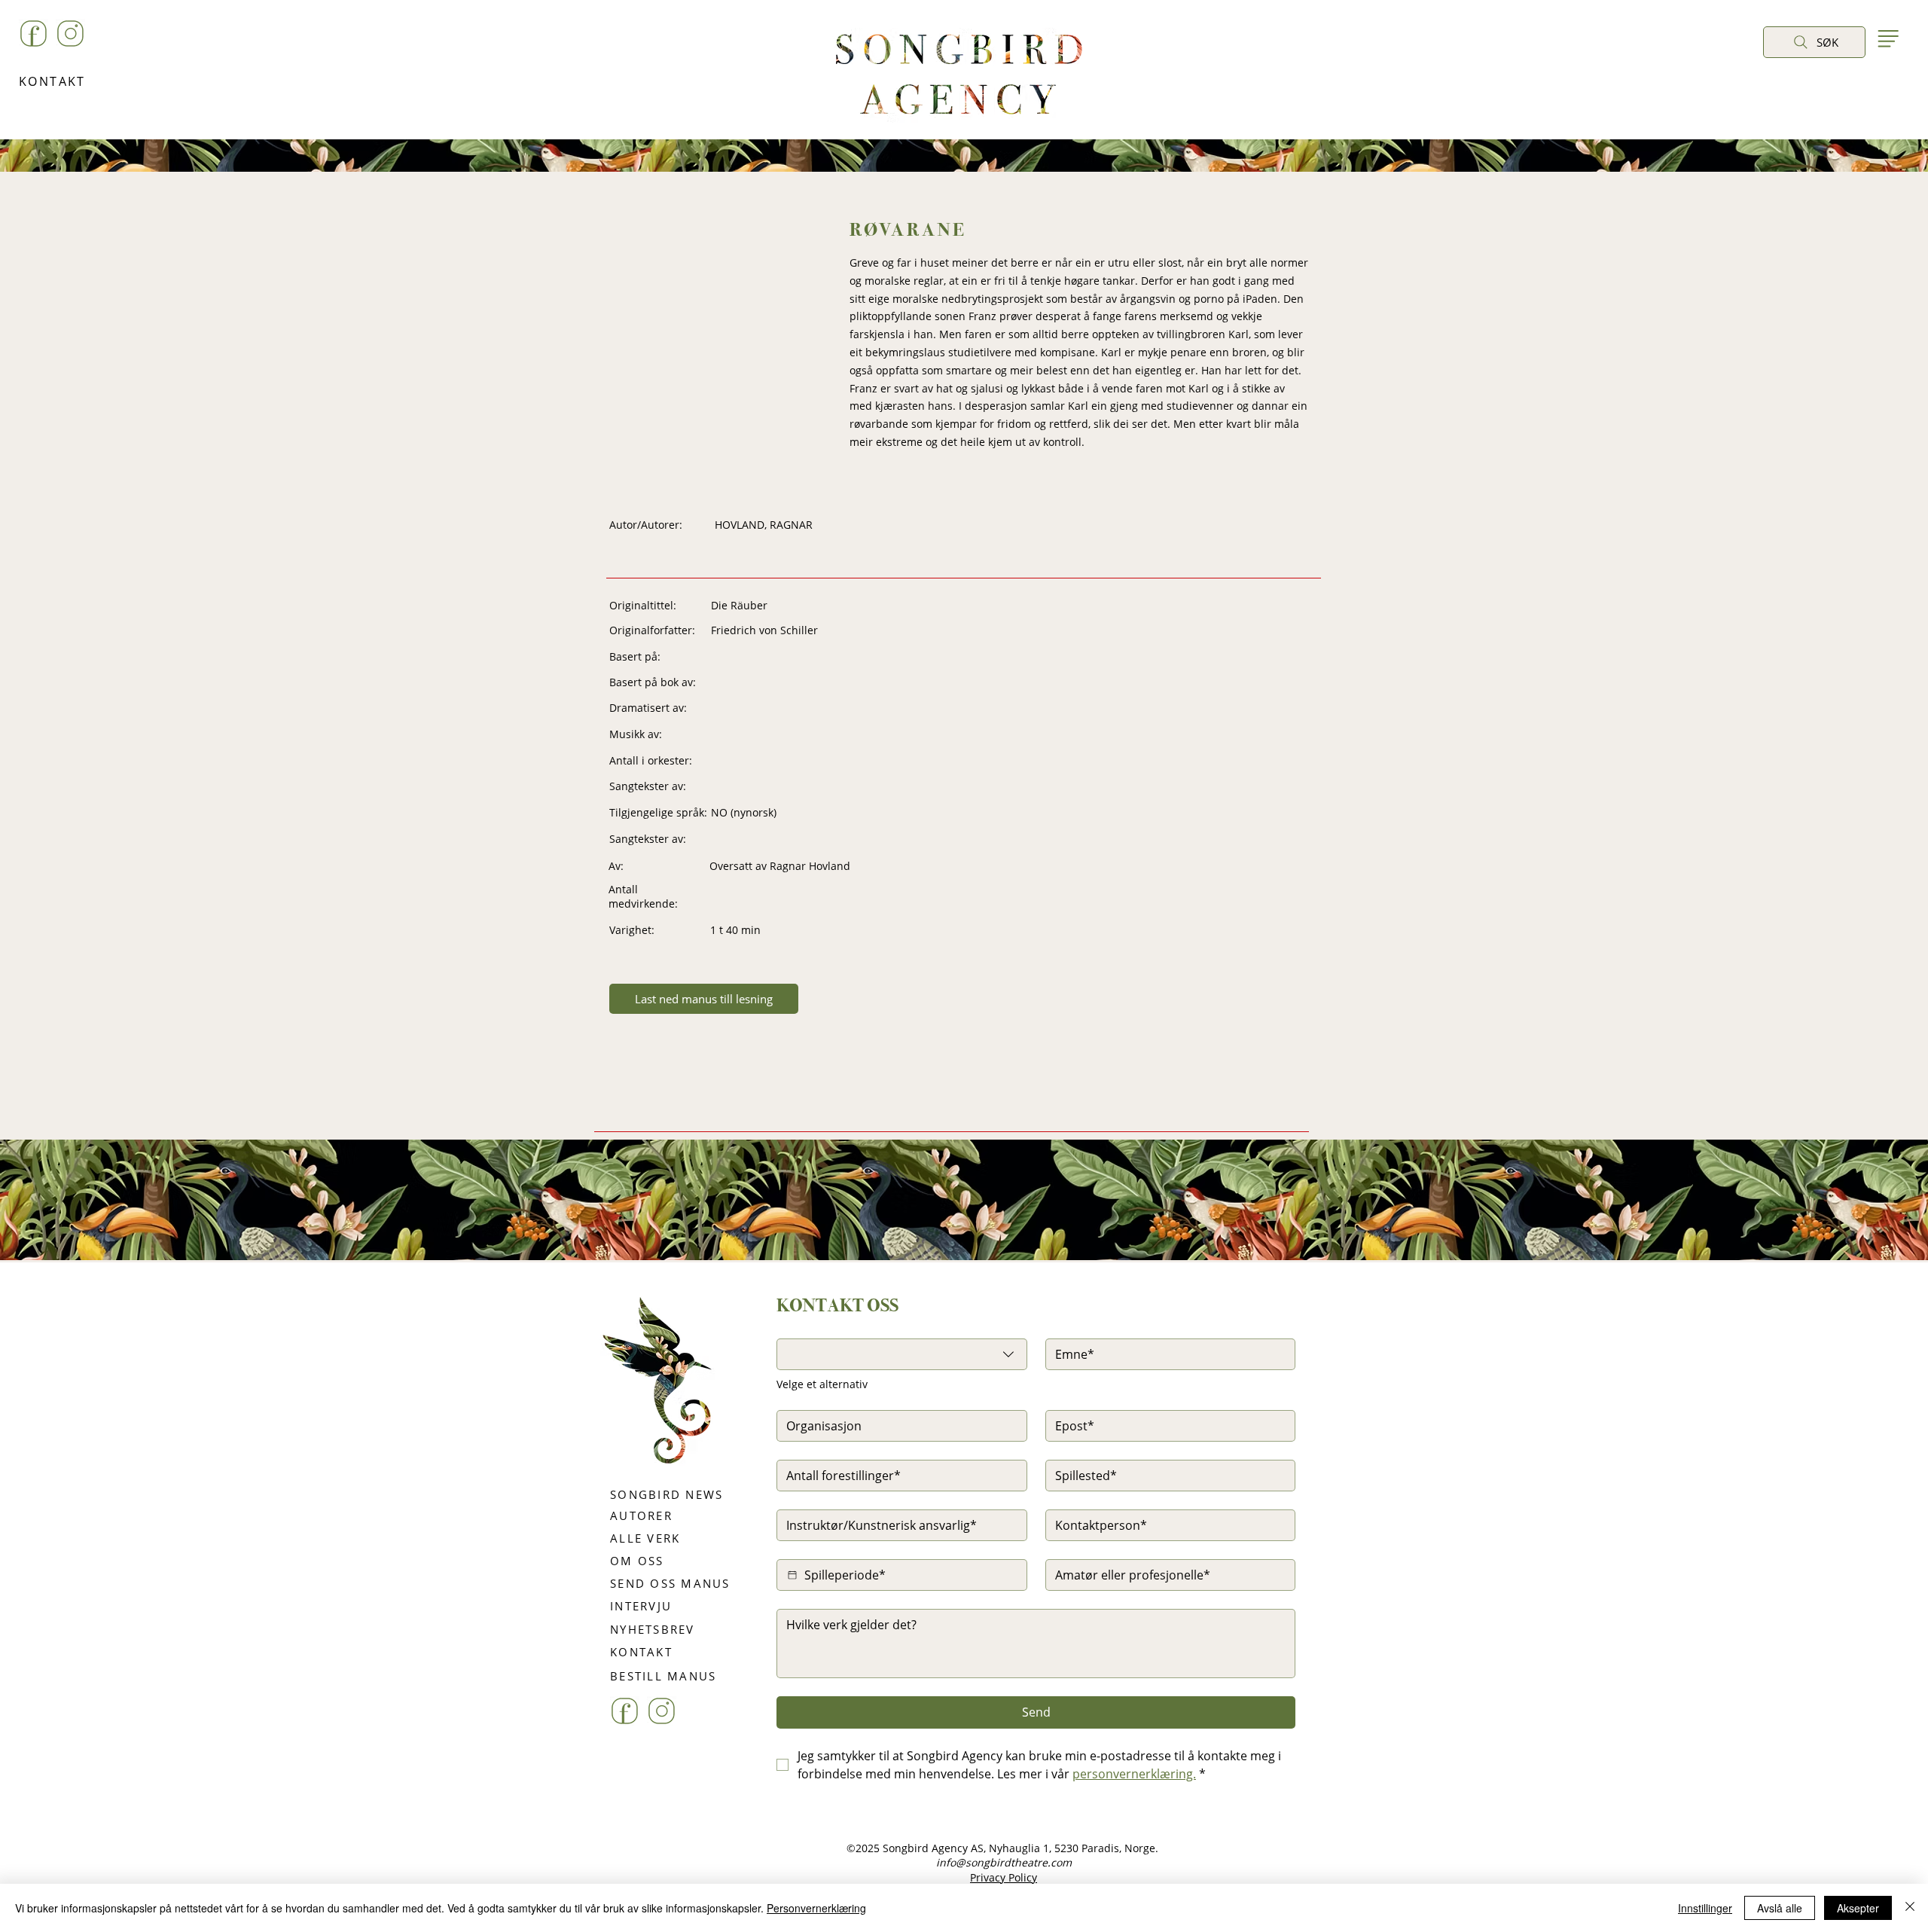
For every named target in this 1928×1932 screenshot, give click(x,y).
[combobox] (902, 1354)
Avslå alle (1780, 1908)
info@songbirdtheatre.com (1004, 1862)
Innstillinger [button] (1705, 1908)
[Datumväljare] (792, 1575)
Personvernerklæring (816, 1908)
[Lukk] (1910, 1908)
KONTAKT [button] (52, 81)
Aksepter (1858, 1908)
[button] (1779, 76)
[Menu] (1888, 38)
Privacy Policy (1004, 1877)
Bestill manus (1012, 1291)
